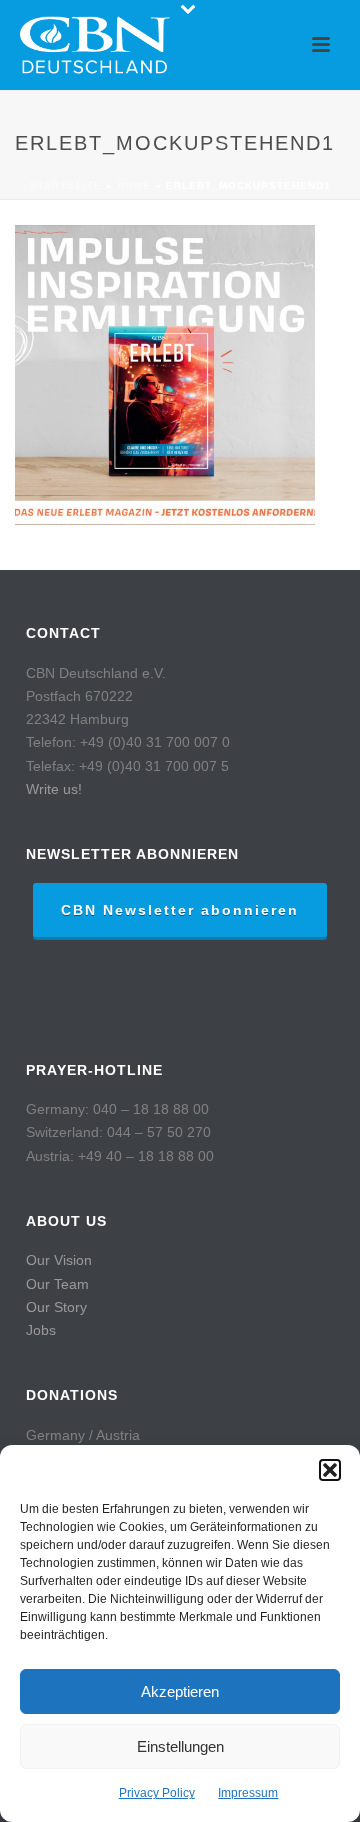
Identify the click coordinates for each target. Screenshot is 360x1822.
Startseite (66, 185)
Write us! (54, 789)
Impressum (248, 1793)
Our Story (56, 1307)
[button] (330, 1470)
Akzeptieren (180, 1691)
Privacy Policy (157, 1793)
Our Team (57, 1284)
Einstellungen (180, 1746)
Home (134, 185)
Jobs (41, 1330)
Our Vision (59, 1260)
